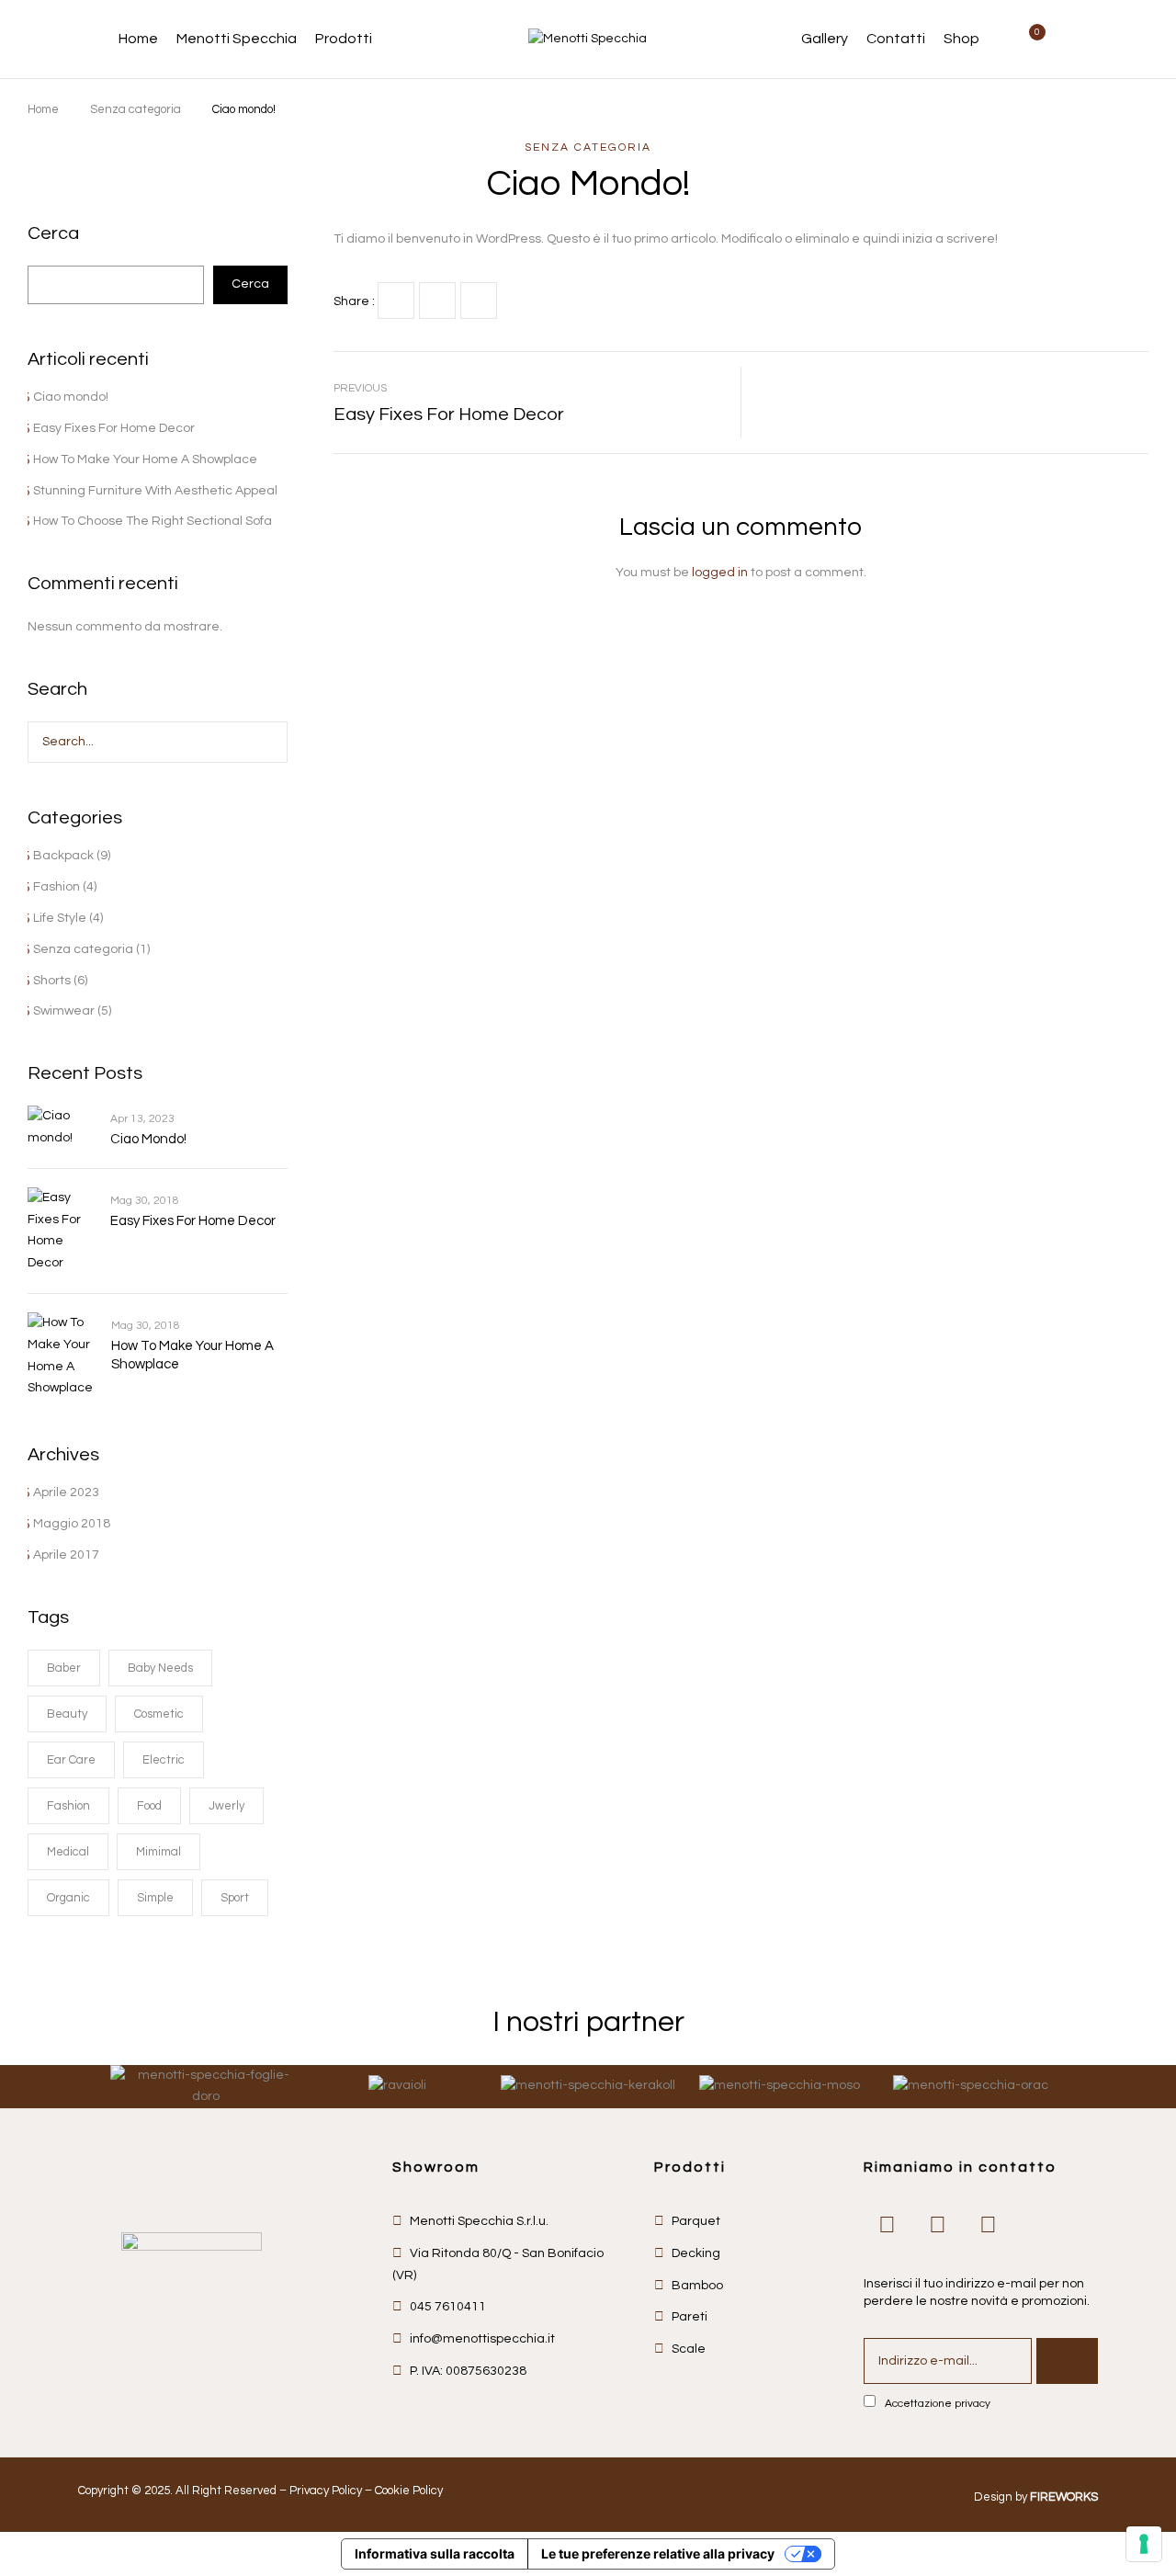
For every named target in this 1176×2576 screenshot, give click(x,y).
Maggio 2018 (72, 1524)
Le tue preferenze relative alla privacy (658, 2553)
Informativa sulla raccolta (435, 2553)
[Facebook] (396, 301)
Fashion (57, 887)
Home (43, 109)
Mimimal (158, 1852)
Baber (64, 1668)
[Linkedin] (988, 2225)
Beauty (67, 1714)
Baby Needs (160, 1668)
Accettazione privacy (938, 2404)
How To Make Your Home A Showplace (145, 460)
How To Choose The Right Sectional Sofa (153, 521)
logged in (720, 573)
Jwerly (226, 1806)
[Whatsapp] (887, 2225)
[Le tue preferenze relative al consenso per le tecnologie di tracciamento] (1144, 2544)
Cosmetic (159, 1714)
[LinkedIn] (479, 301)
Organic (68, 1898)
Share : (354, 301)
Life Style (60, 918)
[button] (1031, 40)
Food (149, 1806)
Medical (68, 1852)
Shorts (52, 981)
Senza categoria (136, 109)
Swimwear (64, 1011)
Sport (235, 1898)
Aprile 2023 (66, 1492)
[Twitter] (437, 301)
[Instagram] (937, 2225)
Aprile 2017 (66, 1555)
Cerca (53, 233)
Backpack (63, 856)
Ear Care (71, 1760)
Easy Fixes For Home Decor (114, 428)
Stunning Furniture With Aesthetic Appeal (155, 491)
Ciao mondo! (71, 397)
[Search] (263, 742)
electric (164, 1760)
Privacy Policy (326, 2491)
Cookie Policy (409, 2491)
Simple (155, 1898)
